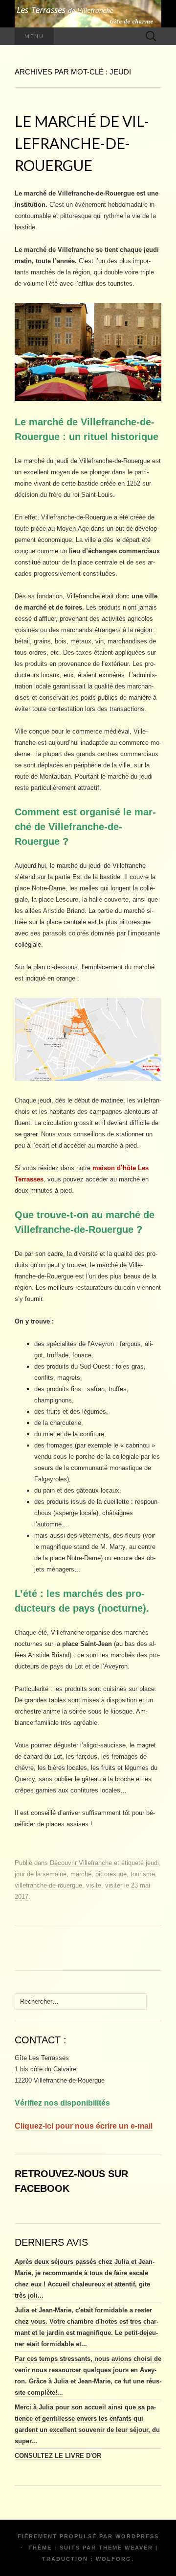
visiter (114, 1885)
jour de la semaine (41, 1874)
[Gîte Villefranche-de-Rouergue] (88, 14)
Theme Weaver (126, 2548)
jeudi (152, 1863)
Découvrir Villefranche (81, 1863)
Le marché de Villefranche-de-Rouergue (82, 143)
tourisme (143, 1874)
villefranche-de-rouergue (48, 1885)
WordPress (137, 2536)
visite (94, 1885)
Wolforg (114, 2559)
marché (81, 1874)
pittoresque (111, 1874)
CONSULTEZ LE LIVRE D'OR (58, 2456)
